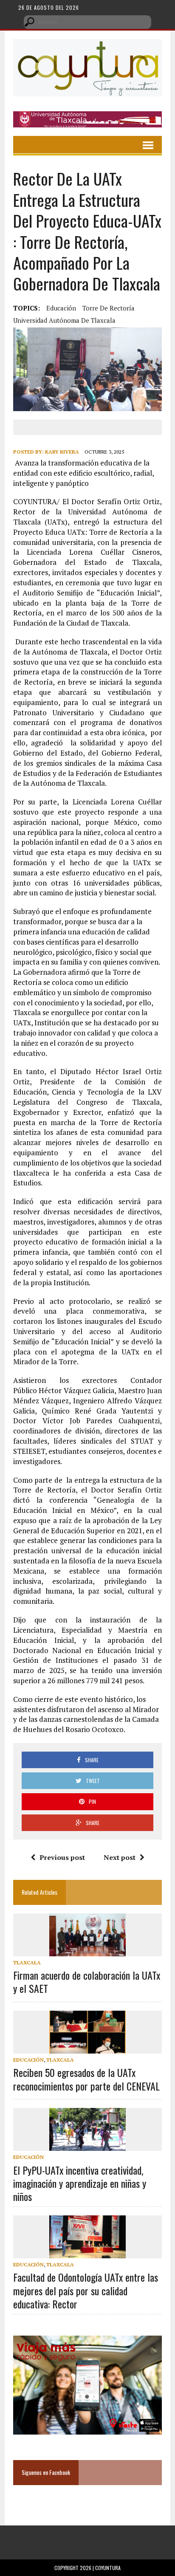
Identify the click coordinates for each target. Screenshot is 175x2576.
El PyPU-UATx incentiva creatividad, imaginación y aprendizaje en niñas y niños (80, 2183)
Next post (120, 1857)
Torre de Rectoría (109, 308)
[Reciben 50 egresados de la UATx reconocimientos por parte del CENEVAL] (87, 2048)
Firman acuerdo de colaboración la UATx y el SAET (87, 1982)
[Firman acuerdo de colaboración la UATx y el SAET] (87, 1950)
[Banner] (87, 122)
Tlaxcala (27, 1962)
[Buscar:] (87, 21)
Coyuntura (108, 2568)
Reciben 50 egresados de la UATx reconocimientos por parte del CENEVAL (86, 2079)
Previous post (62, 1857)
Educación (61, 308)
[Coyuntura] (87, 68)
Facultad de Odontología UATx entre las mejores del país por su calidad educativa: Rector (86, 2290)
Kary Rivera (62, 452)
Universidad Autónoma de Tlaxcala (64, 320)
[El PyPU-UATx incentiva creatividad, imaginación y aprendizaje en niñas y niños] (87, 2145)
